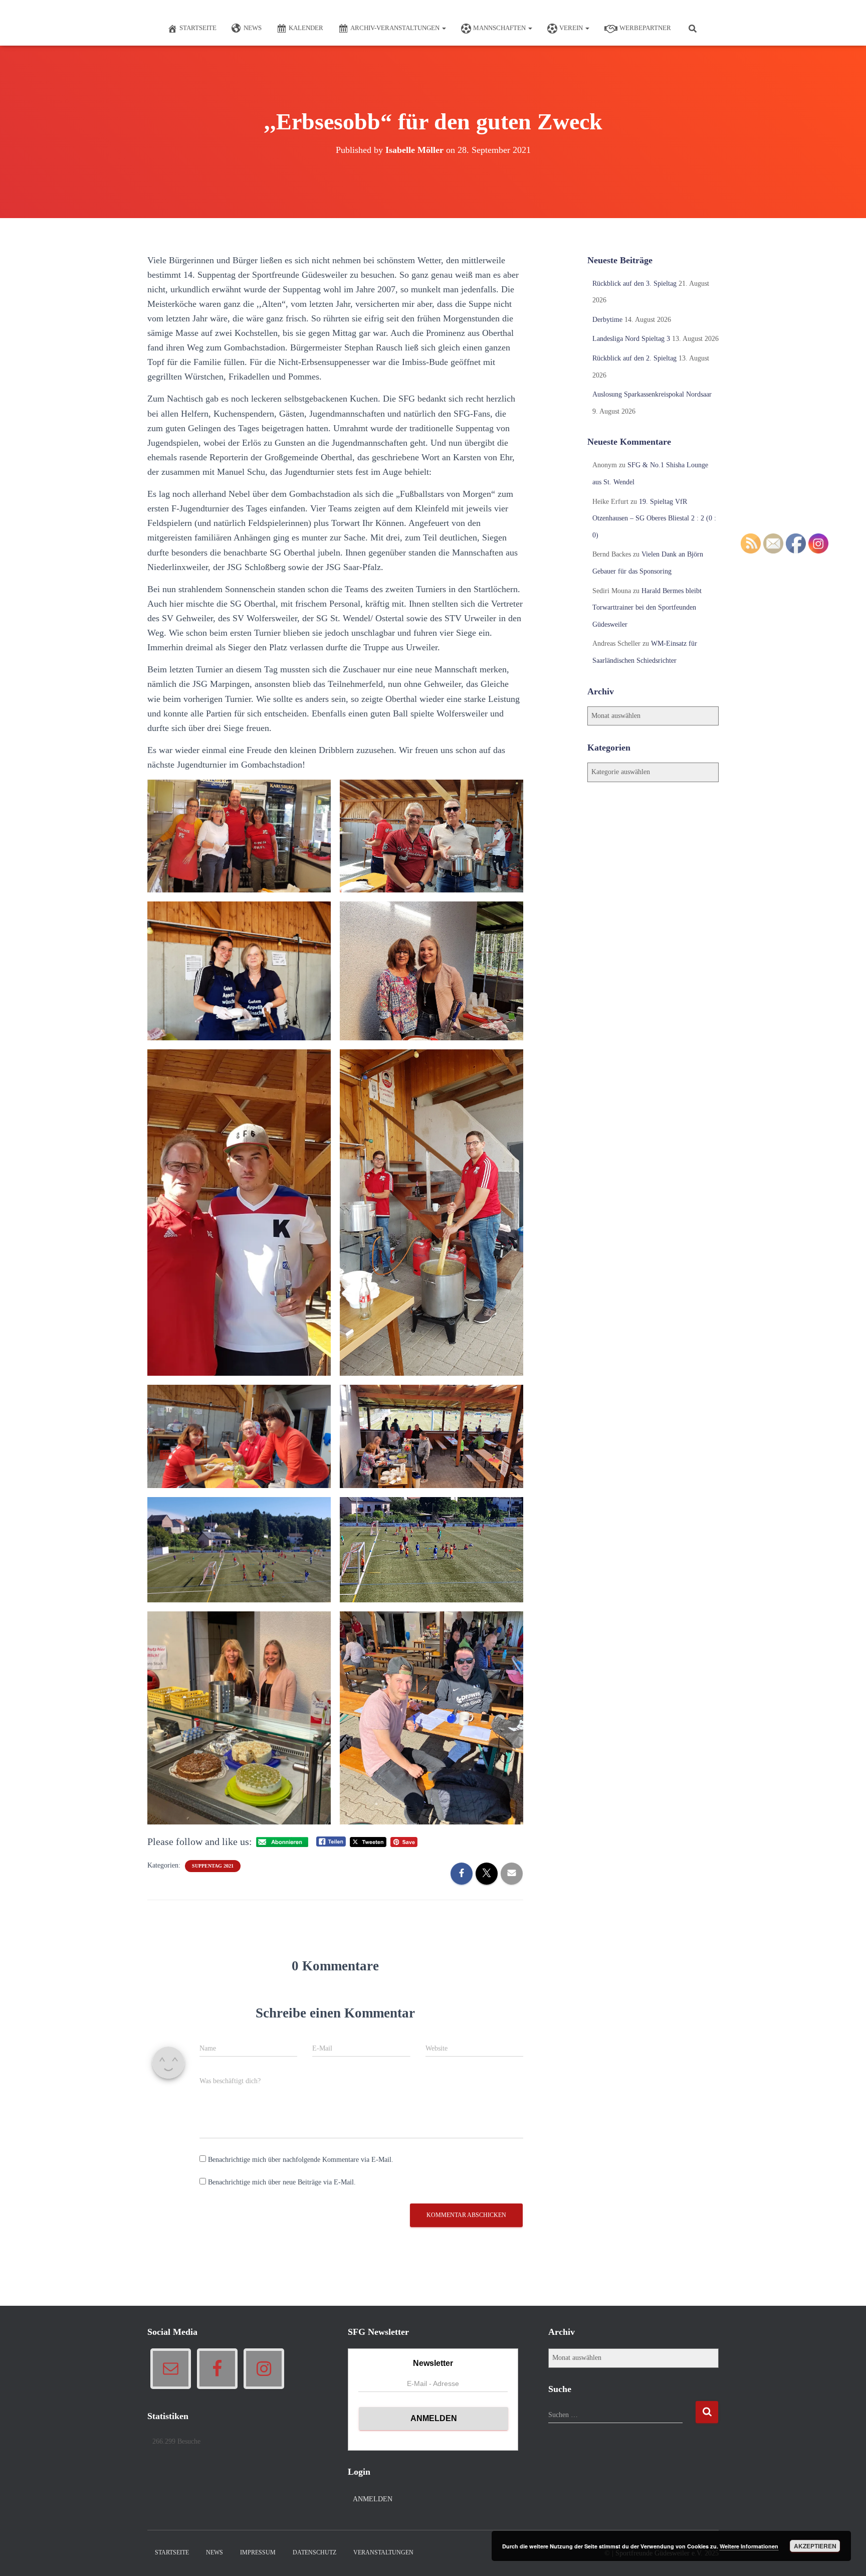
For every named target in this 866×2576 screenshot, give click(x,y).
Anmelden (373, 2499)
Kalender (306, 28)
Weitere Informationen (749, 2546)
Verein (572, 28)
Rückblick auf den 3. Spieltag (634, 284)
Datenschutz (314, 2552)
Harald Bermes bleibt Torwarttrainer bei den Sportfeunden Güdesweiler (647, 608)
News (253, 28)
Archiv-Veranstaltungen (396, 28)
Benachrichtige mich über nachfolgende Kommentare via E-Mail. (301, 2160)
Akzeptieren (815, 2546)
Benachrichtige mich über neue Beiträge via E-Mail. (282, 2182)
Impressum (258, 2552)
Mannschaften (500, 28)
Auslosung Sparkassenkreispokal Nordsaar (652, 394)
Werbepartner (645, 28)
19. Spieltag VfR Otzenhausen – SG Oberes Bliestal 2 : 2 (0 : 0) (654, 518)
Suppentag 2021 (213, 1866)
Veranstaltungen (383, 2552)
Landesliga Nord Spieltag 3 (631, 339)
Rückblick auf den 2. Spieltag (634, 358)
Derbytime (607, 320)
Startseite (198, 28)
